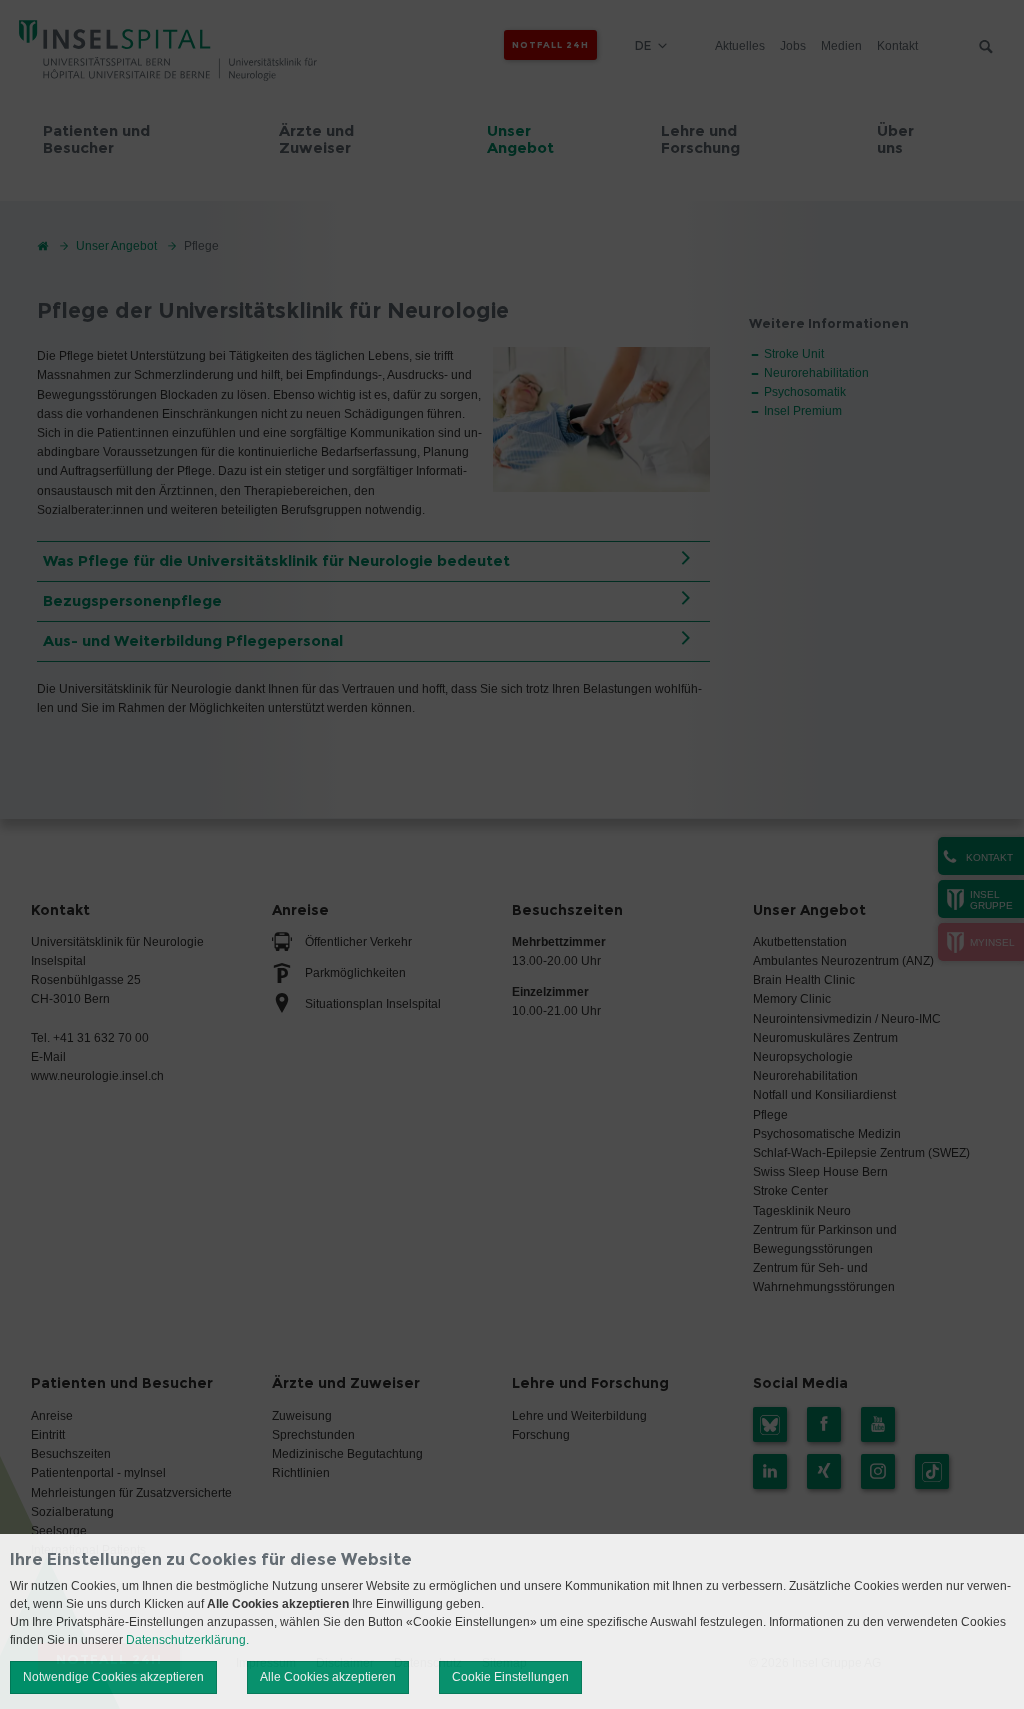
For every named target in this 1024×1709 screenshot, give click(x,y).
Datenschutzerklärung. (187, 1640)
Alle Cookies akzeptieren (328, 1677)
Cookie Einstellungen (510, 1677)
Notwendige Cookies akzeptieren (113, 1677)
